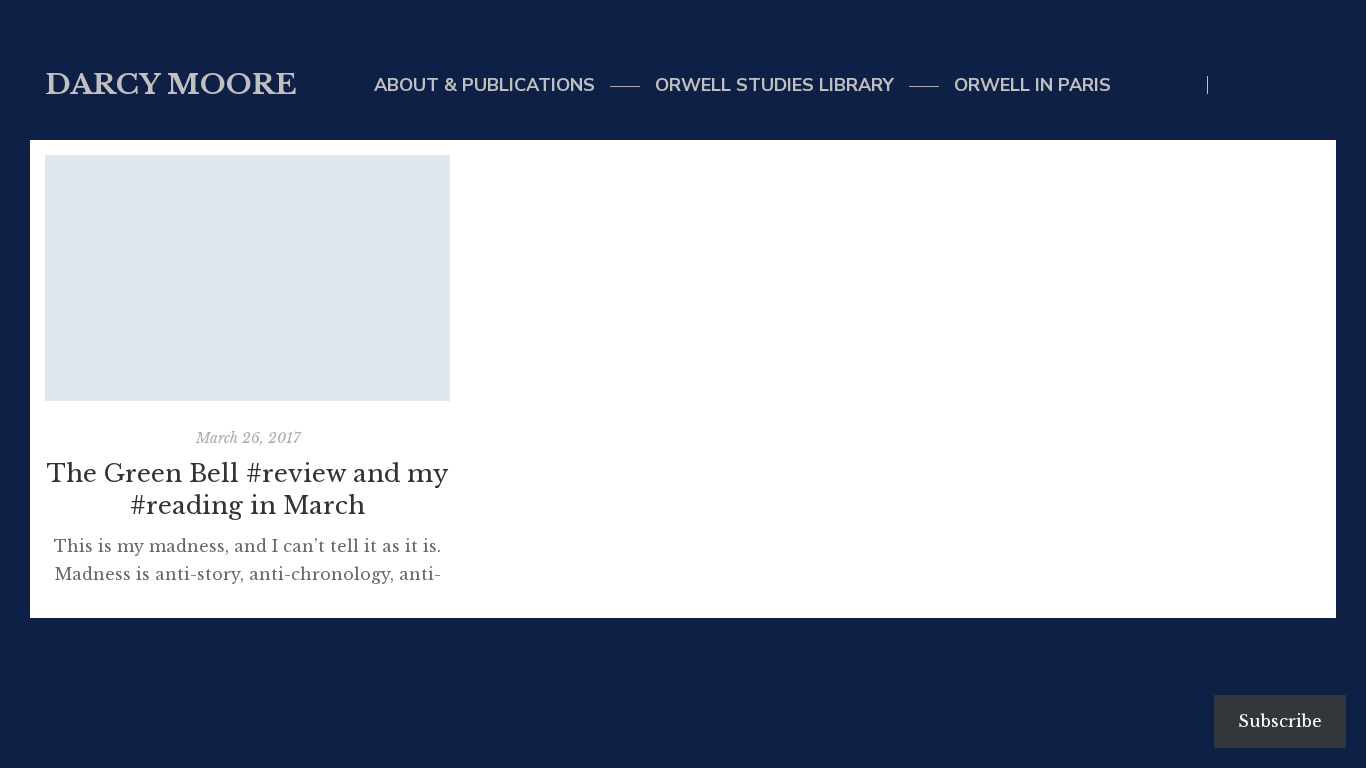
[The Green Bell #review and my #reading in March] (247, 278)
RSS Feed (1315, 85)
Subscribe (1280, 721)
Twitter (1233, 85)
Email (1274, 85)
